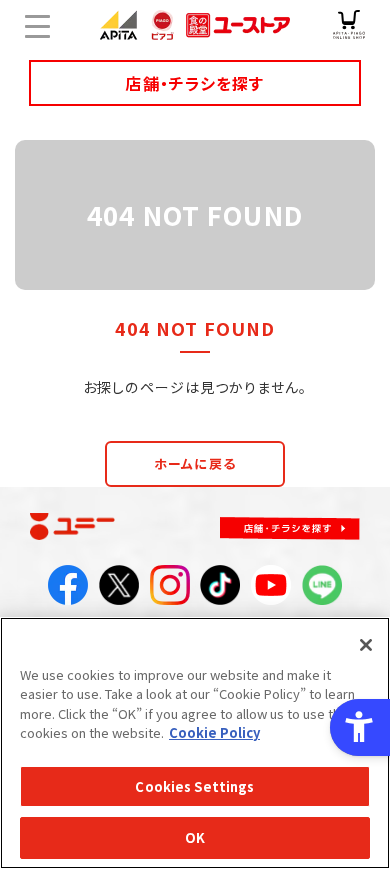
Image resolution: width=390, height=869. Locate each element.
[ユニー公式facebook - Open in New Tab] (68, 591)
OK (195, 837)
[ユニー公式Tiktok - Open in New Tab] (220, 591)
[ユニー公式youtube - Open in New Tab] (271, 591)
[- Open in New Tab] (349, 25)
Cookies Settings (194, 786)
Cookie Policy (214, 732)
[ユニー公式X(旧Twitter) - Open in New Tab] (119, 591)
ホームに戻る (195, 463)
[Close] (366, 645)
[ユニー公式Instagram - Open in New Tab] (170, 591)
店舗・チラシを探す (194, 83)
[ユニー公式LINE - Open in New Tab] (322, 591)
